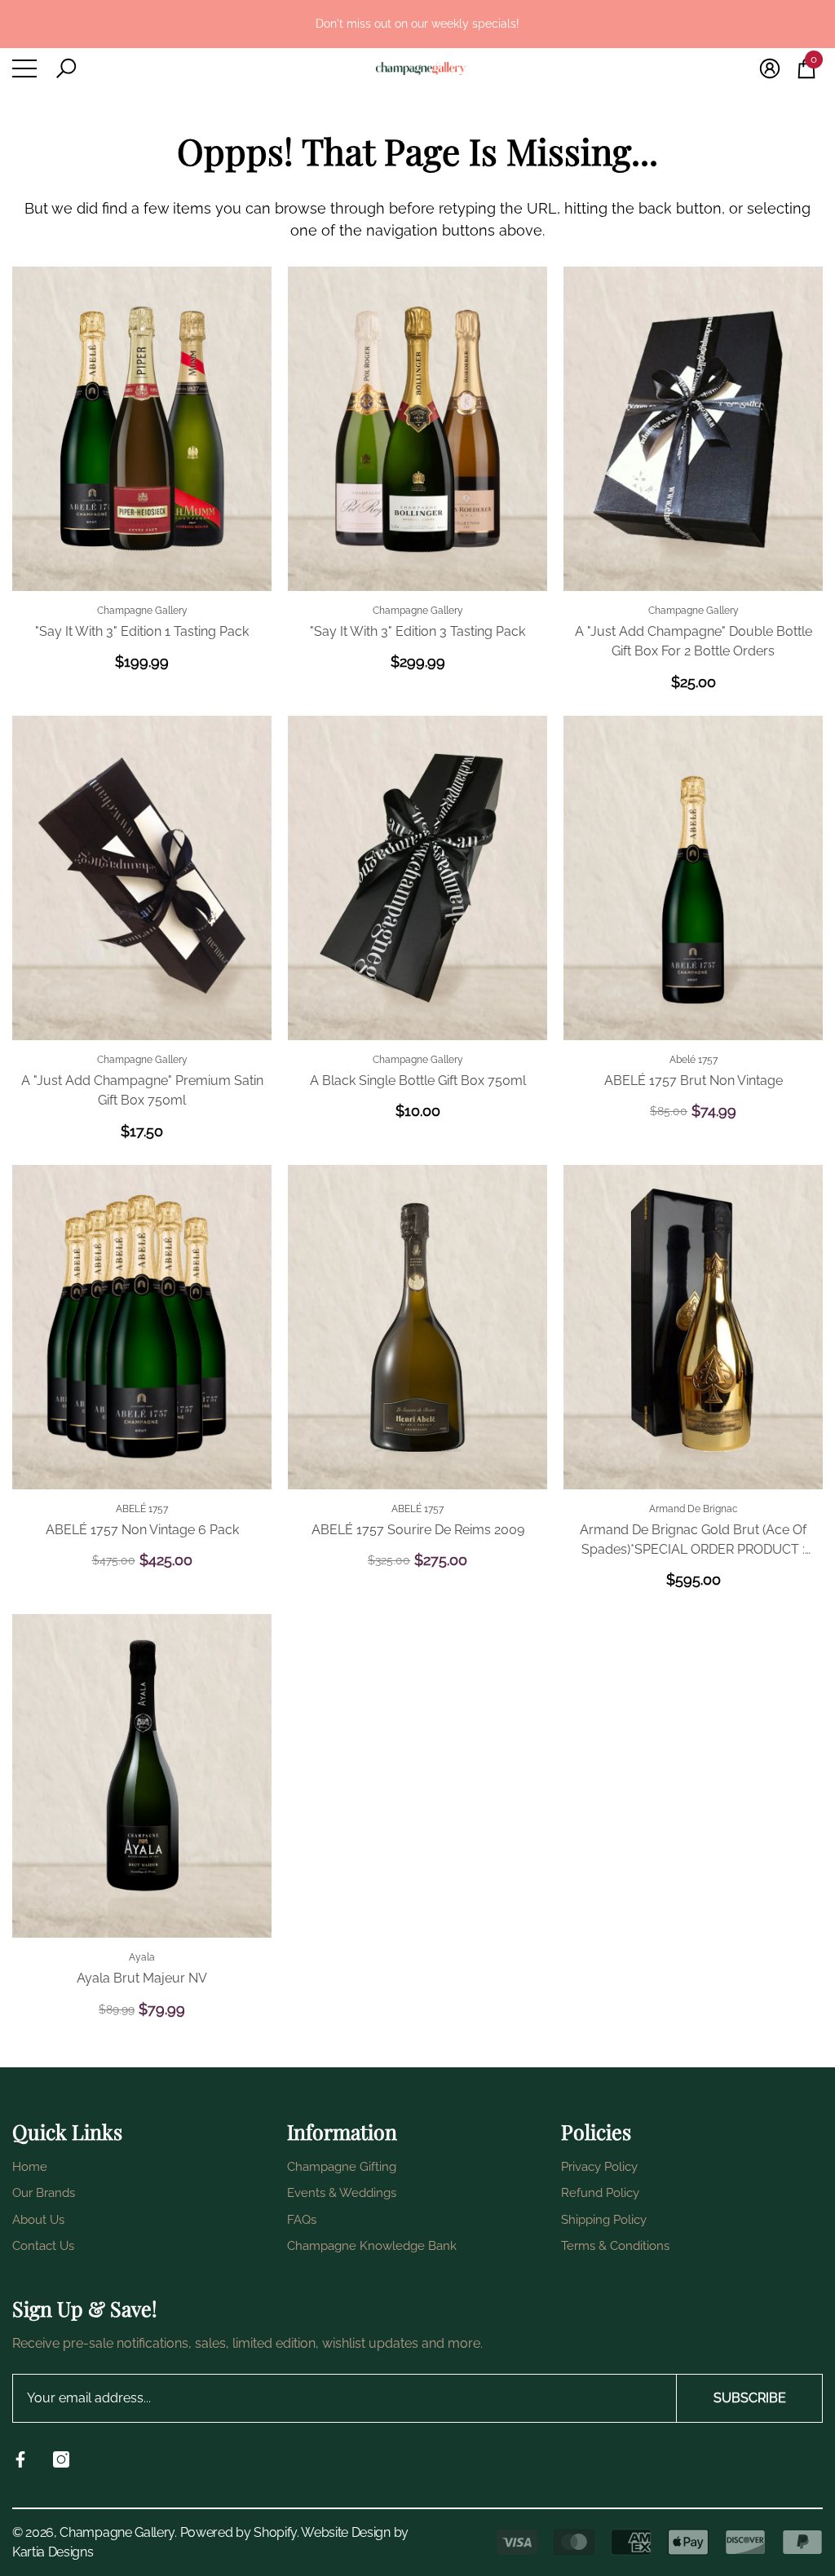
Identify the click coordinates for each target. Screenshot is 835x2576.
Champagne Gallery (142, 611)
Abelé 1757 (694, 1060)
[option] (417, 24)
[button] (66, 68)
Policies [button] (596, 2131)
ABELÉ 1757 (142, 1509)
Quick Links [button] (67, 2131)
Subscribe (750, 2398)
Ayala (142, 1957)
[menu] (24, 68)
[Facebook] (20, 2459)
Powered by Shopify (239, 2532)
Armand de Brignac (694, 1509)
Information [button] (342, 2131)
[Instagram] (61, 2459)
